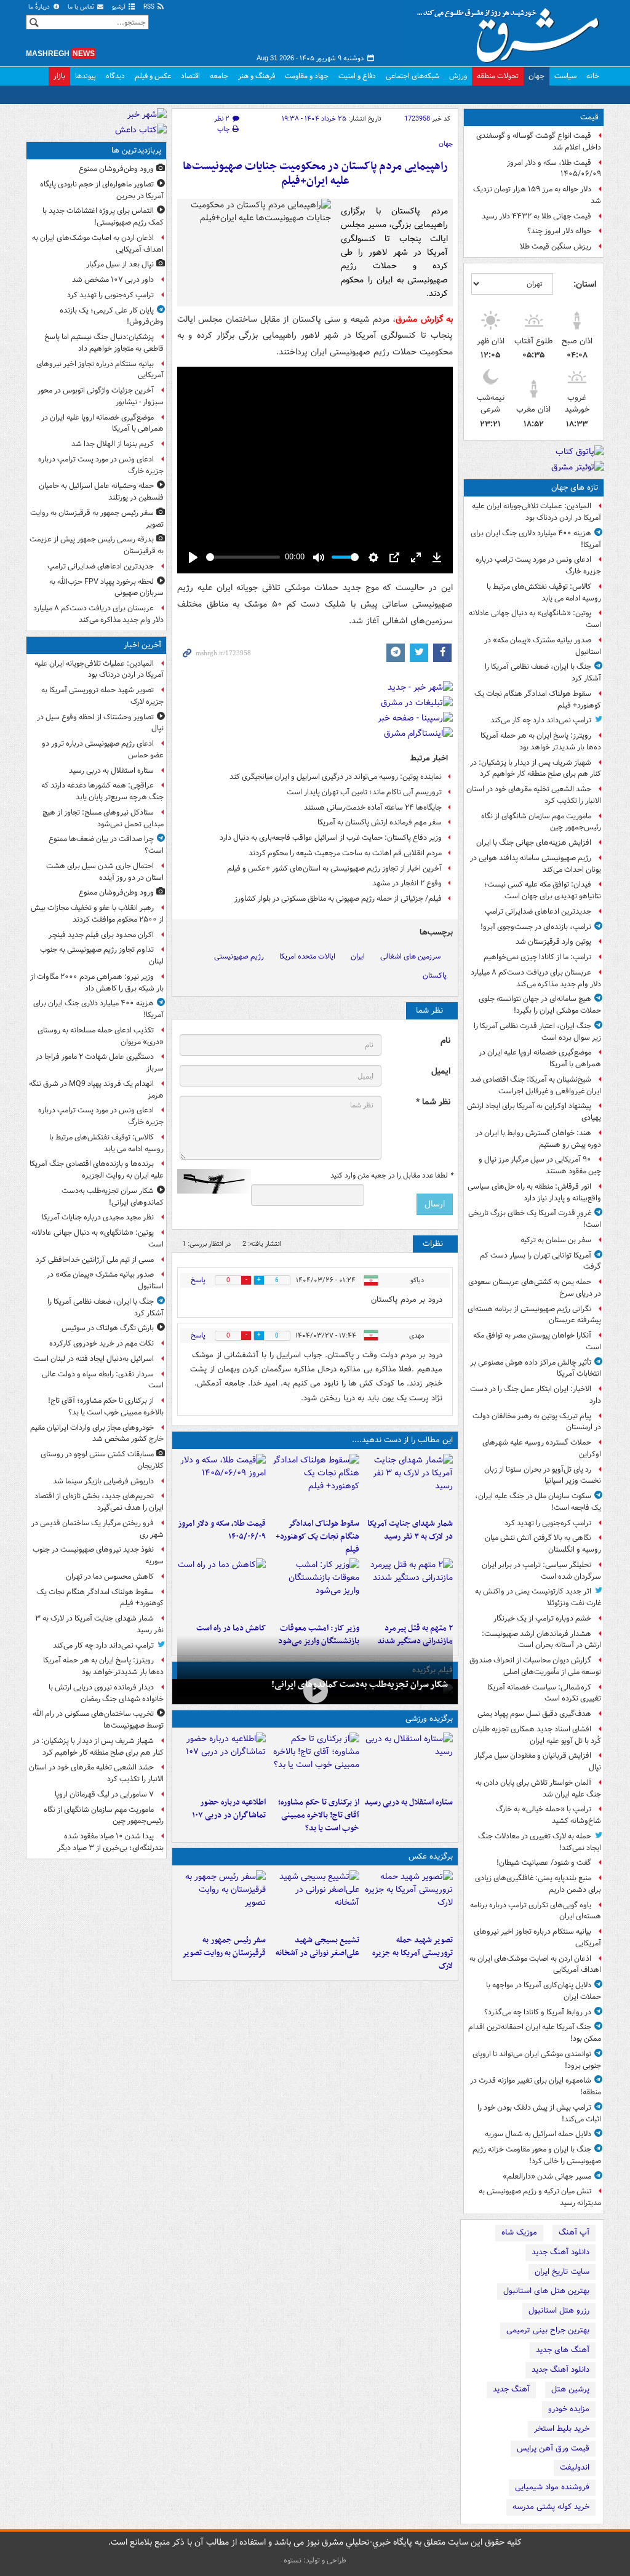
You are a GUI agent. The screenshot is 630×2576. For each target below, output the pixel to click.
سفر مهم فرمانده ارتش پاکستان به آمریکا (380, 822)
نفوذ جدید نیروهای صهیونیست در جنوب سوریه (98, 1555)
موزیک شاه (519, 2232)
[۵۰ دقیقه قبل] (409, 1762)
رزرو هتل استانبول (559, 2311)
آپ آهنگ (574, 2232)
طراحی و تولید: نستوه (315, 2560)
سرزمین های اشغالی (410, 956)
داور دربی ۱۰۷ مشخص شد (113, 280)
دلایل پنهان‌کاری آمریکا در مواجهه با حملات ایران (544, 1991)
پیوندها (86, 76)
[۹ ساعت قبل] (409, 1588)
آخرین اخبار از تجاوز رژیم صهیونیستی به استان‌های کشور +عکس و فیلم (334, 868)
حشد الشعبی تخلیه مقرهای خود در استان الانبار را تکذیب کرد (534, 795)
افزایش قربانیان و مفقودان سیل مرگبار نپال (538, 1761)
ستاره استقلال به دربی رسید (409, 1802)
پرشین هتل (570, 2389)
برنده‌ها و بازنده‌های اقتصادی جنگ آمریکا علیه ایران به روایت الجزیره (97, 1170)
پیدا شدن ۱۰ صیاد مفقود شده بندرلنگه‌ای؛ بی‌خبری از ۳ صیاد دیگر (110, 1842)
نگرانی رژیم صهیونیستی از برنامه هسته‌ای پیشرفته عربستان (534, 1315)
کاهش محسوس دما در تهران (110, 1577)
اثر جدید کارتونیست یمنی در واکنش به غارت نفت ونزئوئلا (538, 1597)
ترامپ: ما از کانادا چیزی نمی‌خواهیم (537, 957)
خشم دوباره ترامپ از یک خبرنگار (542, 1618)
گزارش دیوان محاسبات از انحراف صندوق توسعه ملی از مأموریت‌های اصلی (535, 1666)
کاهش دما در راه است (231, 1628)
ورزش (458, 76)
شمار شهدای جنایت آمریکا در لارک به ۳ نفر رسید (410, 1530)
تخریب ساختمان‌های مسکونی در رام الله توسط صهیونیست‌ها (98, 1720)
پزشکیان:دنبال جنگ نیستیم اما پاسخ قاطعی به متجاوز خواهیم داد (104, 343)
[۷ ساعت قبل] (221, 1900)
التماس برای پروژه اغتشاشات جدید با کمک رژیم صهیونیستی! (103, 217)
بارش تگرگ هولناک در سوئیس (108, 1328)
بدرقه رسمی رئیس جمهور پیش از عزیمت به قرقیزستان (97, 545)
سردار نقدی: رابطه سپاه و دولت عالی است (103, 1380)
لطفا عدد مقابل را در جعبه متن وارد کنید (392, 1176)
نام (445, 1041)
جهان (536, 76)
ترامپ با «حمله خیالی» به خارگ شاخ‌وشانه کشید (548, 1815)
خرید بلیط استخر (562, 2429)
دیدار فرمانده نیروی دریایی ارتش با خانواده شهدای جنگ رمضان (106, 1693)
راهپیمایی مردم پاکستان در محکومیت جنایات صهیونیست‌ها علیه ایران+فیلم (315, 174)
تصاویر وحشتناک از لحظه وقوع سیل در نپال (100, 723)
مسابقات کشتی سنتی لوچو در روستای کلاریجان (102, 1460)
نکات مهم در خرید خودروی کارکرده (102, 1343)
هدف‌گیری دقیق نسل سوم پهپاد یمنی (534, 1714)
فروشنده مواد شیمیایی (552, 2487)
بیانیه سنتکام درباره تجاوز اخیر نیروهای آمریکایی (537, 1937)
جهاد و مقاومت (307, 76)
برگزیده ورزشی (429, 1719)
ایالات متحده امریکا (307, 956)
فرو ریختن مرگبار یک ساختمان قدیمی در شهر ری (98, 1529)
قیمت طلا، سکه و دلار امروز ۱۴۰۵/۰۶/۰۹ (554, 169)
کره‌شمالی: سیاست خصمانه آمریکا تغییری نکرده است (544, 1693)
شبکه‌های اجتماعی (413, 76)
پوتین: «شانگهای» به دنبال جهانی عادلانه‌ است (535, 619)
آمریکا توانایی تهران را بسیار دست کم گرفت (540, 1261)
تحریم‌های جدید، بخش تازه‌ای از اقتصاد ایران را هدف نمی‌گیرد (99, 1502)
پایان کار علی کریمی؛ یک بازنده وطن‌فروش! (112, 316)
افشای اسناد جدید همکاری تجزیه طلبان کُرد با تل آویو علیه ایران (537, 1735)
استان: (585, 284)
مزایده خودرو (569, 2409)
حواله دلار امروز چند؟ (559, 231)
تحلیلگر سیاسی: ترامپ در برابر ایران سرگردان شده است (541, 1571)
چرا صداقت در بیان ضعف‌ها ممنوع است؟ (106, 845)
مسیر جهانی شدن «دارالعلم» (547, 2176)
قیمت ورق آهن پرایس (553, 2448)
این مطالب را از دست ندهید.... (402, 1440)
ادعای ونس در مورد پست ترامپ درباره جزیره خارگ (538, 565)
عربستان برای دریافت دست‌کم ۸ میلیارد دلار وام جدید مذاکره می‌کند (536, 978)
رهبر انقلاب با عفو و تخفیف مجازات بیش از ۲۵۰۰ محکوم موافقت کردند (97, 914)
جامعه (219, 76)
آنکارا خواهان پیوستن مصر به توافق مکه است (537, 1341)
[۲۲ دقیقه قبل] (409, 1900)
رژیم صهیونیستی (239, 956)
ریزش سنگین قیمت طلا (556, 246)
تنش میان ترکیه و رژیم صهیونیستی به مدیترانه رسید (540, 2197)
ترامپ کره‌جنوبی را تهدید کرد (548, 1523)
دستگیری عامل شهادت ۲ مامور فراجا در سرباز (100, 1063)
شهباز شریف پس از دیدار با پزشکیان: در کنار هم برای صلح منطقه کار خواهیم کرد (536, 768)
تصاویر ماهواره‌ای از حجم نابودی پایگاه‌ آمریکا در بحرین (102, 190)
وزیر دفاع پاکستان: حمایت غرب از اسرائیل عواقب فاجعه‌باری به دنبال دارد (331, 838)
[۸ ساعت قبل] (221, 1483)
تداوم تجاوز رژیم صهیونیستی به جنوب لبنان (102, 955)
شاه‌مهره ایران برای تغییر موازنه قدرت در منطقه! (536, 2086)
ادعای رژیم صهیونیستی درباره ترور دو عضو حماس (103, 749)
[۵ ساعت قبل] (221, 1762)
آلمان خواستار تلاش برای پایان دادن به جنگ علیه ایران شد (538, 1788)
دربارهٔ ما (40, 7)
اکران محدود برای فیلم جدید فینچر (101, 935)
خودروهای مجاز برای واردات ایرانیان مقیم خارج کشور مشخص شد (97, 1434)
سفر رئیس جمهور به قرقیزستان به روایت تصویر (224, 1947)
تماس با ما (82, 7)
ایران (358, 956)
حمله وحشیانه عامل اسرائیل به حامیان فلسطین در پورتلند (101, 492)
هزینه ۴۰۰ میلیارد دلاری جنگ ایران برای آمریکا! (536, 539)
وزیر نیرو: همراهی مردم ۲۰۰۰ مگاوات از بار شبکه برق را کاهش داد (97, 983)
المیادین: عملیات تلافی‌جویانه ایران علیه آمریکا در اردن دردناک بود (536, 512)
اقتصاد (190, 76)
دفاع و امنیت (357, 76)
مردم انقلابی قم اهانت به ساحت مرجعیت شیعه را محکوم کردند (345, 853)
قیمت (589, 117)
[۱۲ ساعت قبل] (221, 1588)
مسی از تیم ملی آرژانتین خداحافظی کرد (95, 1260)
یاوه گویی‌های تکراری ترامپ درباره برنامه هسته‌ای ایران (536, 1911)
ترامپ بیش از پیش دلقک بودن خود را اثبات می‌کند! (539, 2113)
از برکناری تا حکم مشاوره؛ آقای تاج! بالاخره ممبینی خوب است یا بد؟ (319, 1815)
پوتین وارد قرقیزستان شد (553, 942)
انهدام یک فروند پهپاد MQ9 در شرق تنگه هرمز (96, 1090)
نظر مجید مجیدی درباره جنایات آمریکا (98, 1217)
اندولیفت (575, 2467)
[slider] (243, 557)
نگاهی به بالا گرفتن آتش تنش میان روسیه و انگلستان (543, 1544)
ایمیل (441, 1071)
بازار (59, 76)
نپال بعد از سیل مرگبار (120, 264)
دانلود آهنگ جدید (560, 2252)
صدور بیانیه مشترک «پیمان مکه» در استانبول (543, 646)
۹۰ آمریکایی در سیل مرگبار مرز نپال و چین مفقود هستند (540, 1165)
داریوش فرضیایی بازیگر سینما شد (103, 1481)
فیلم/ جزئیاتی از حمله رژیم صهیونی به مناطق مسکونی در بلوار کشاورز (338, 899)
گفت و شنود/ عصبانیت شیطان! (544, 1863)
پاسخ (198, 1280)
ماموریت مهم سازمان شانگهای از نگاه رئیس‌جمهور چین (541, 822)
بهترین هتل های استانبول (546, 2291)
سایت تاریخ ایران (562, 2272)
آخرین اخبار (142, 645)
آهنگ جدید (511, 2389)
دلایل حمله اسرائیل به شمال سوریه (538, 2134)
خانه (593, 76)
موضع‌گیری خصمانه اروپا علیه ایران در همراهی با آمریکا (540, 1058)
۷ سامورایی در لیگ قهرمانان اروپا (104, 1794)
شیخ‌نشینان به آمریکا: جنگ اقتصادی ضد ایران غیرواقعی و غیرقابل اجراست (536, 1085)
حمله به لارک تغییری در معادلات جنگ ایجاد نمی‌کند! (540, 1842)
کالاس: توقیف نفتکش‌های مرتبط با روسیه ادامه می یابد (544, 592)
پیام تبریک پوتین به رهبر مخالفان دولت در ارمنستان (537, 1422)
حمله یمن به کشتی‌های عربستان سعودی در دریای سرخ (535, 1288)
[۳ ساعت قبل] (409, 1483)
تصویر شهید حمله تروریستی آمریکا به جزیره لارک (413, 1953)
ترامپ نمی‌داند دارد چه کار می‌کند (541, 720)
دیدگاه (115, 76)
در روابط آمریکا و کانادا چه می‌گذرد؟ (538, 2012)
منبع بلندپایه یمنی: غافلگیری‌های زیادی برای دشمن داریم (538, 1884)
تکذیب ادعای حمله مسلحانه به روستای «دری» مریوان (101, 1036)
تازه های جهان (575, 488)
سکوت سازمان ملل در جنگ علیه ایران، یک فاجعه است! (538, 1502)
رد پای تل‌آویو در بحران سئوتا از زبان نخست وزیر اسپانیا (543, 1475)
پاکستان (435, 975)
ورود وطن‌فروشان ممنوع (116, 169)
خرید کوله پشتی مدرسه (551, 2507)
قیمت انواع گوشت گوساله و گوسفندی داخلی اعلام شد (539, 142)
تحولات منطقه (498, 76)
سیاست (565, 76)
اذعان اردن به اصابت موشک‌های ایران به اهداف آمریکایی (535, 1964)
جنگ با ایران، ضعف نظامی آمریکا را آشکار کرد (543, 672)
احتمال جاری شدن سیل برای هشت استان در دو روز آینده (105, 872)
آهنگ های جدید (563, 2350)
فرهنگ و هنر (257, 76)
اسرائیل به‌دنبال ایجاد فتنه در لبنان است (94, 1359)
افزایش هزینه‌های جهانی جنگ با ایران (534, 843)
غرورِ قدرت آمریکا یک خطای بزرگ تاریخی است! (535, 1219)
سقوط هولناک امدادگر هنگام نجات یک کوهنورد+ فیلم (538, 700)
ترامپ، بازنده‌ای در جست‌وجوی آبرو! (536, 927)
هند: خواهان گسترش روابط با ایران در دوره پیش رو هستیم (538, 1139)
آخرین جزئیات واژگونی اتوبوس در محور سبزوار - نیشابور (101, 396)
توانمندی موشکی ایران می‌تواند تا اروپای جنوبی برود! (537, 2060)
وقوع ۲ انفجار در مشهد (407, 883)
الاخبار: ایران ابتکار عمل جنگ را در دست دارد (536, 1395)
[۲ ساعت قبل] (315, 1690)
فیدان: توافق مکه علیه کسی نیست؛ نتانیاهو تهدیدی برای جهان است (543, 890)
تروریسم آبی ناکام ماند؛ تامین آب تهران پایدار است (364, 792)
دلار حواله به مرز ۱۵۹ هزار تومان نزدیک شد (537, 195)
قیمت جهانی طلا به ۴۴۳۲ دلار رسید (536, 216)
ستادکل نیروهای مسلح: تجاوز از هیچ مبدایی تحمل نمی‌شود (103, 818)
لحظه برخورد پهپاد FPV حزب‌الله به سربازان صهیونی (106, 588)
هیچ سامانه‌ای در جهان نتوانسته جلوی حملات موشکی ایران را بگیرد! (540, 1005)
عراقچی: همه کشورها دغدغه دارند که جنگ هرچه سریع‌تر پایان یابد (102, 791)
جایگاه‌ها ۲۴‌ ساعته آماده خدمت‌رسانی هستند (373, 807)
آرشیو (120, 7)
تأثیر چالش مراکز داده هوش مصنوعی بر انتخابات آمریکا (536, 1368)
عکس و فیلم (153, 76)
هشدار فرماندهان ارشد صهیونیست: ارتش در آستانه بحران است (541, 1640)
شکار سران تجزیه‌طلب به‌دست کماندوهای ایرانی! (360, 1685)
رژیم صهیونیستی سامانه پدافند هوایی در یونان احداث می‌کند (536, 864)
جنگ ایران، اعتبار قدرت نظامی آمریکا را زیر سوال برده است (537, 1032)
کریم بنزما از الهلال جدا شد (113, 444)
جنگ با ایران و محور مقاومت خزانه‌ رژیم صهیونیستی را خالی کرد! (537, 2155)
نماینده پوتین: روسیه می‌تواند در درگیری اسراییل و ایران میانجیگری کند (336, 777)
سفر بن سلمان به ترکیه (556, 1240)
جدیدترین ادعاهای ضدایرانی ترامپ (538, 911)
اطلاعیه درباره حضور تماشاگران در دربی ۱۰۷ (229, 1809)
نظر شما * (433, 1102)
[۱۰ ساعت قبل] (315, 1588)
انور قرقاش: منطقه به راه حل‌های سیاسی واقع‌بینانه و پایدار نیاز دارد (534, 1192)
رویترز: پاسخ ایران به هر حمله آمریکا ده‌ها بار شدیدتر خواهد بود (541, 741)
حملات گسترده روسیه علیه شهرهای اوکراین (542, 1448)
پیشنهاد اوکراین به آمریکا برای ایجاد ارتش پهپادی (534, 1112)
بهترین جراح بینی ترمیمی (548, 2330)
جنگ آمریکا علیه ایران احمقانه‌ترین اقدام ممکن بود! (535, 2033)
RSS (150, 7)
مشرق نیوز (512, 31)
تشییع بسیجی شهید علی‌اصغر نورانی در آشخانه (317, 1947)
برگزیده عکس (431, 1856)
